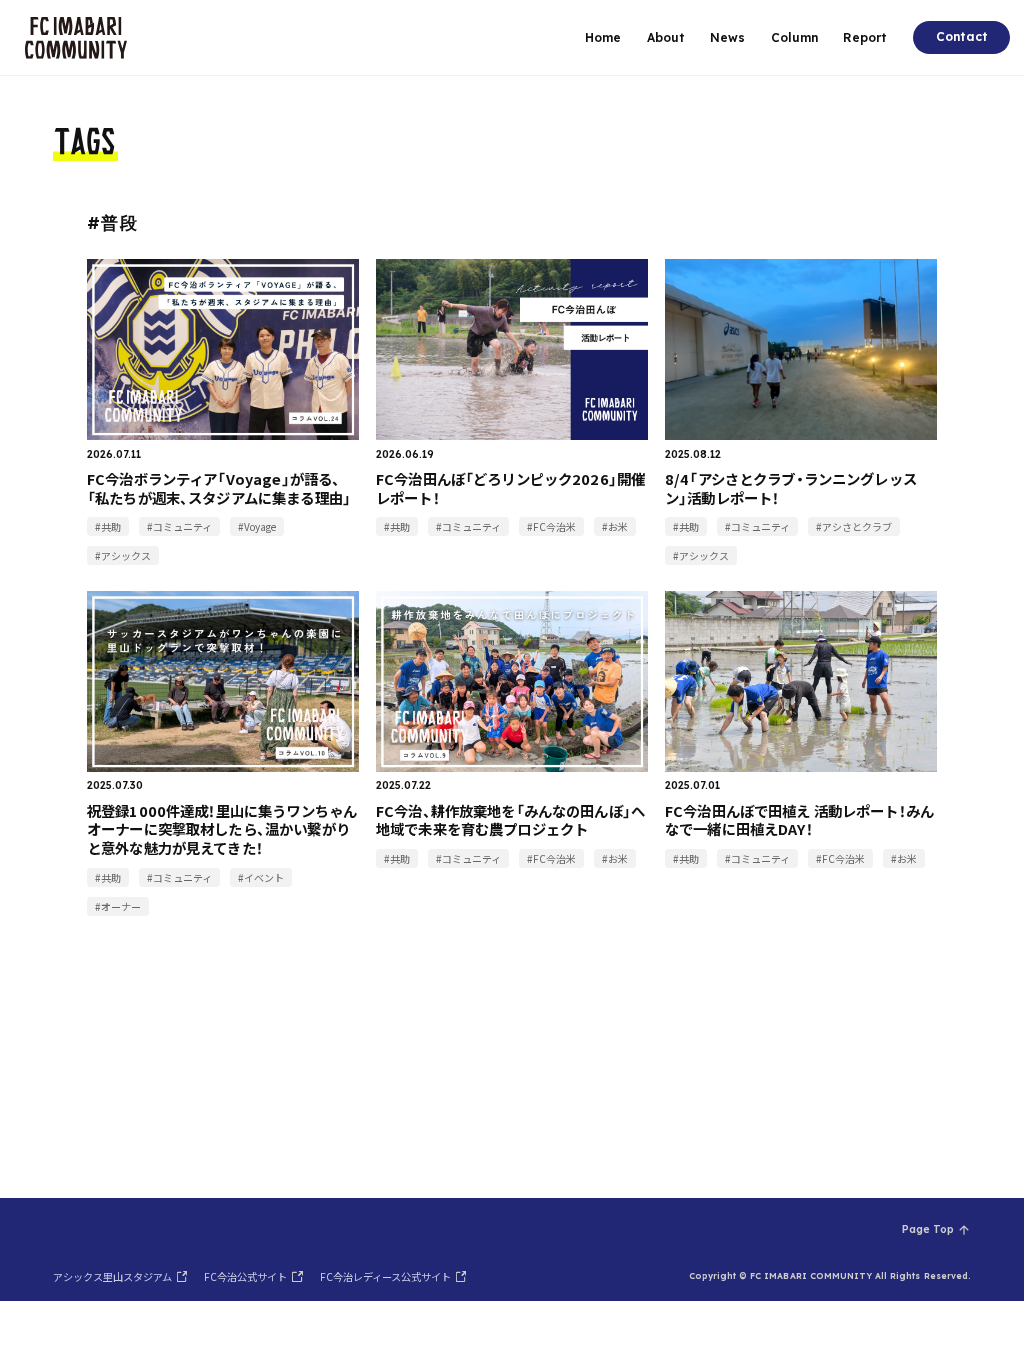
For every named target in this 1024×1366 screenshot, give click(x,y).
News (727, 37)
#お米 (615, 526)
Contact (962, 36)
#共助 (108, 526)
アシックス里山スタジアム (112, 1276)
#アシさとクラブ (854, 526)
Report (865, 37)
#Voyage (257, 526)
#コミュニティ (179, 526)
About (666, 37)
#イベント (261, 877)
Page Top (928, 1229)
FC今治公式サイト (245, 1276)
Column (794, 37)
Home (603, 37)
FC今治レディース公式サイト (385, 1276)
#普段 (112, 222)
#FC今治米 (551, 526)
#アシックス (123, 555)
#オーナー (118, 906)
